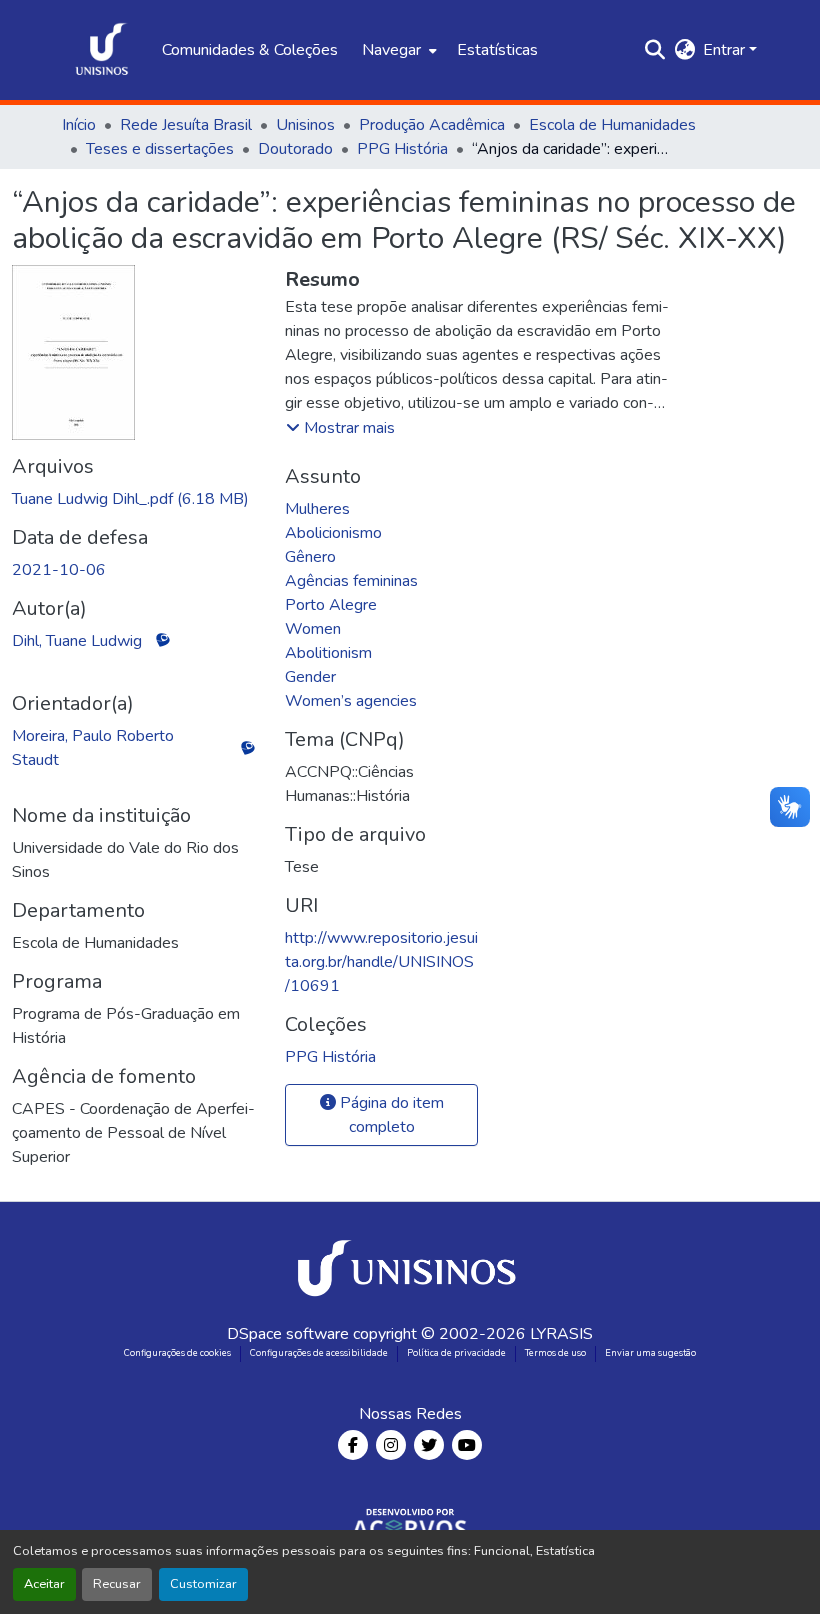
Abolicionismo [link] (333, 533)
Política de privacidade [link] (456, 1353)
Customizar (203, 1584)
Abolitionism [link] (328, 653)
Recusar (117, 1584)
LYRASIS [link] (561, 1334)
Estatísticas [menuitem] (497, 50)
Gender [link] (310, 677)
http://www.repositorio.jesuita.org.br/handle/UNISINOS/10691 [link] (381, 962)
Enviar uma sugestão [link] (650, 1353)
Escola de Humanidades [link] (612, 125)
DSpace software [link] (288, 1334)
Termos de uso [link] (555, 1353)
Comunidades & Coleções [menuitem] (250, 50)
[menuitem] (397, 50)
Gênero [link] (310, 557)
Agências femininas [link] (351, 581)
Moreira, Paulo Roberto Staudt (93, 748)
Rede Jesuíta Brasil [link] (186, 125)
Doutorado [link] (295, 149)
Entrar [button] (726, 50)
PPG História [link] (402, 149)
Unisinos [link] (305, 125)
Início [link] (79, 125)
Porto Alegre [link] (331, 605)
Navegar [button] (391, 50)
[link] (136, 499)
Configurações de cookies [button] (177, 1353)
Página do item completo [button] (390, 1115)
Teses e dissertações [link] (160, 149)
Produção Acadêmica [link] (432, 125)
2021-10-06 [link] (59, 570)
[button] (102, 50)
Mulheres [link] (317, 509)
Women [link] (313, 629)
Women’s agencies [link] (351, 701)
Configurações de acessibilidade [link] (319, 1353)
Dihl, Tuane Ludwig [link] (77, 641)
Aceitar (44, 1584)
